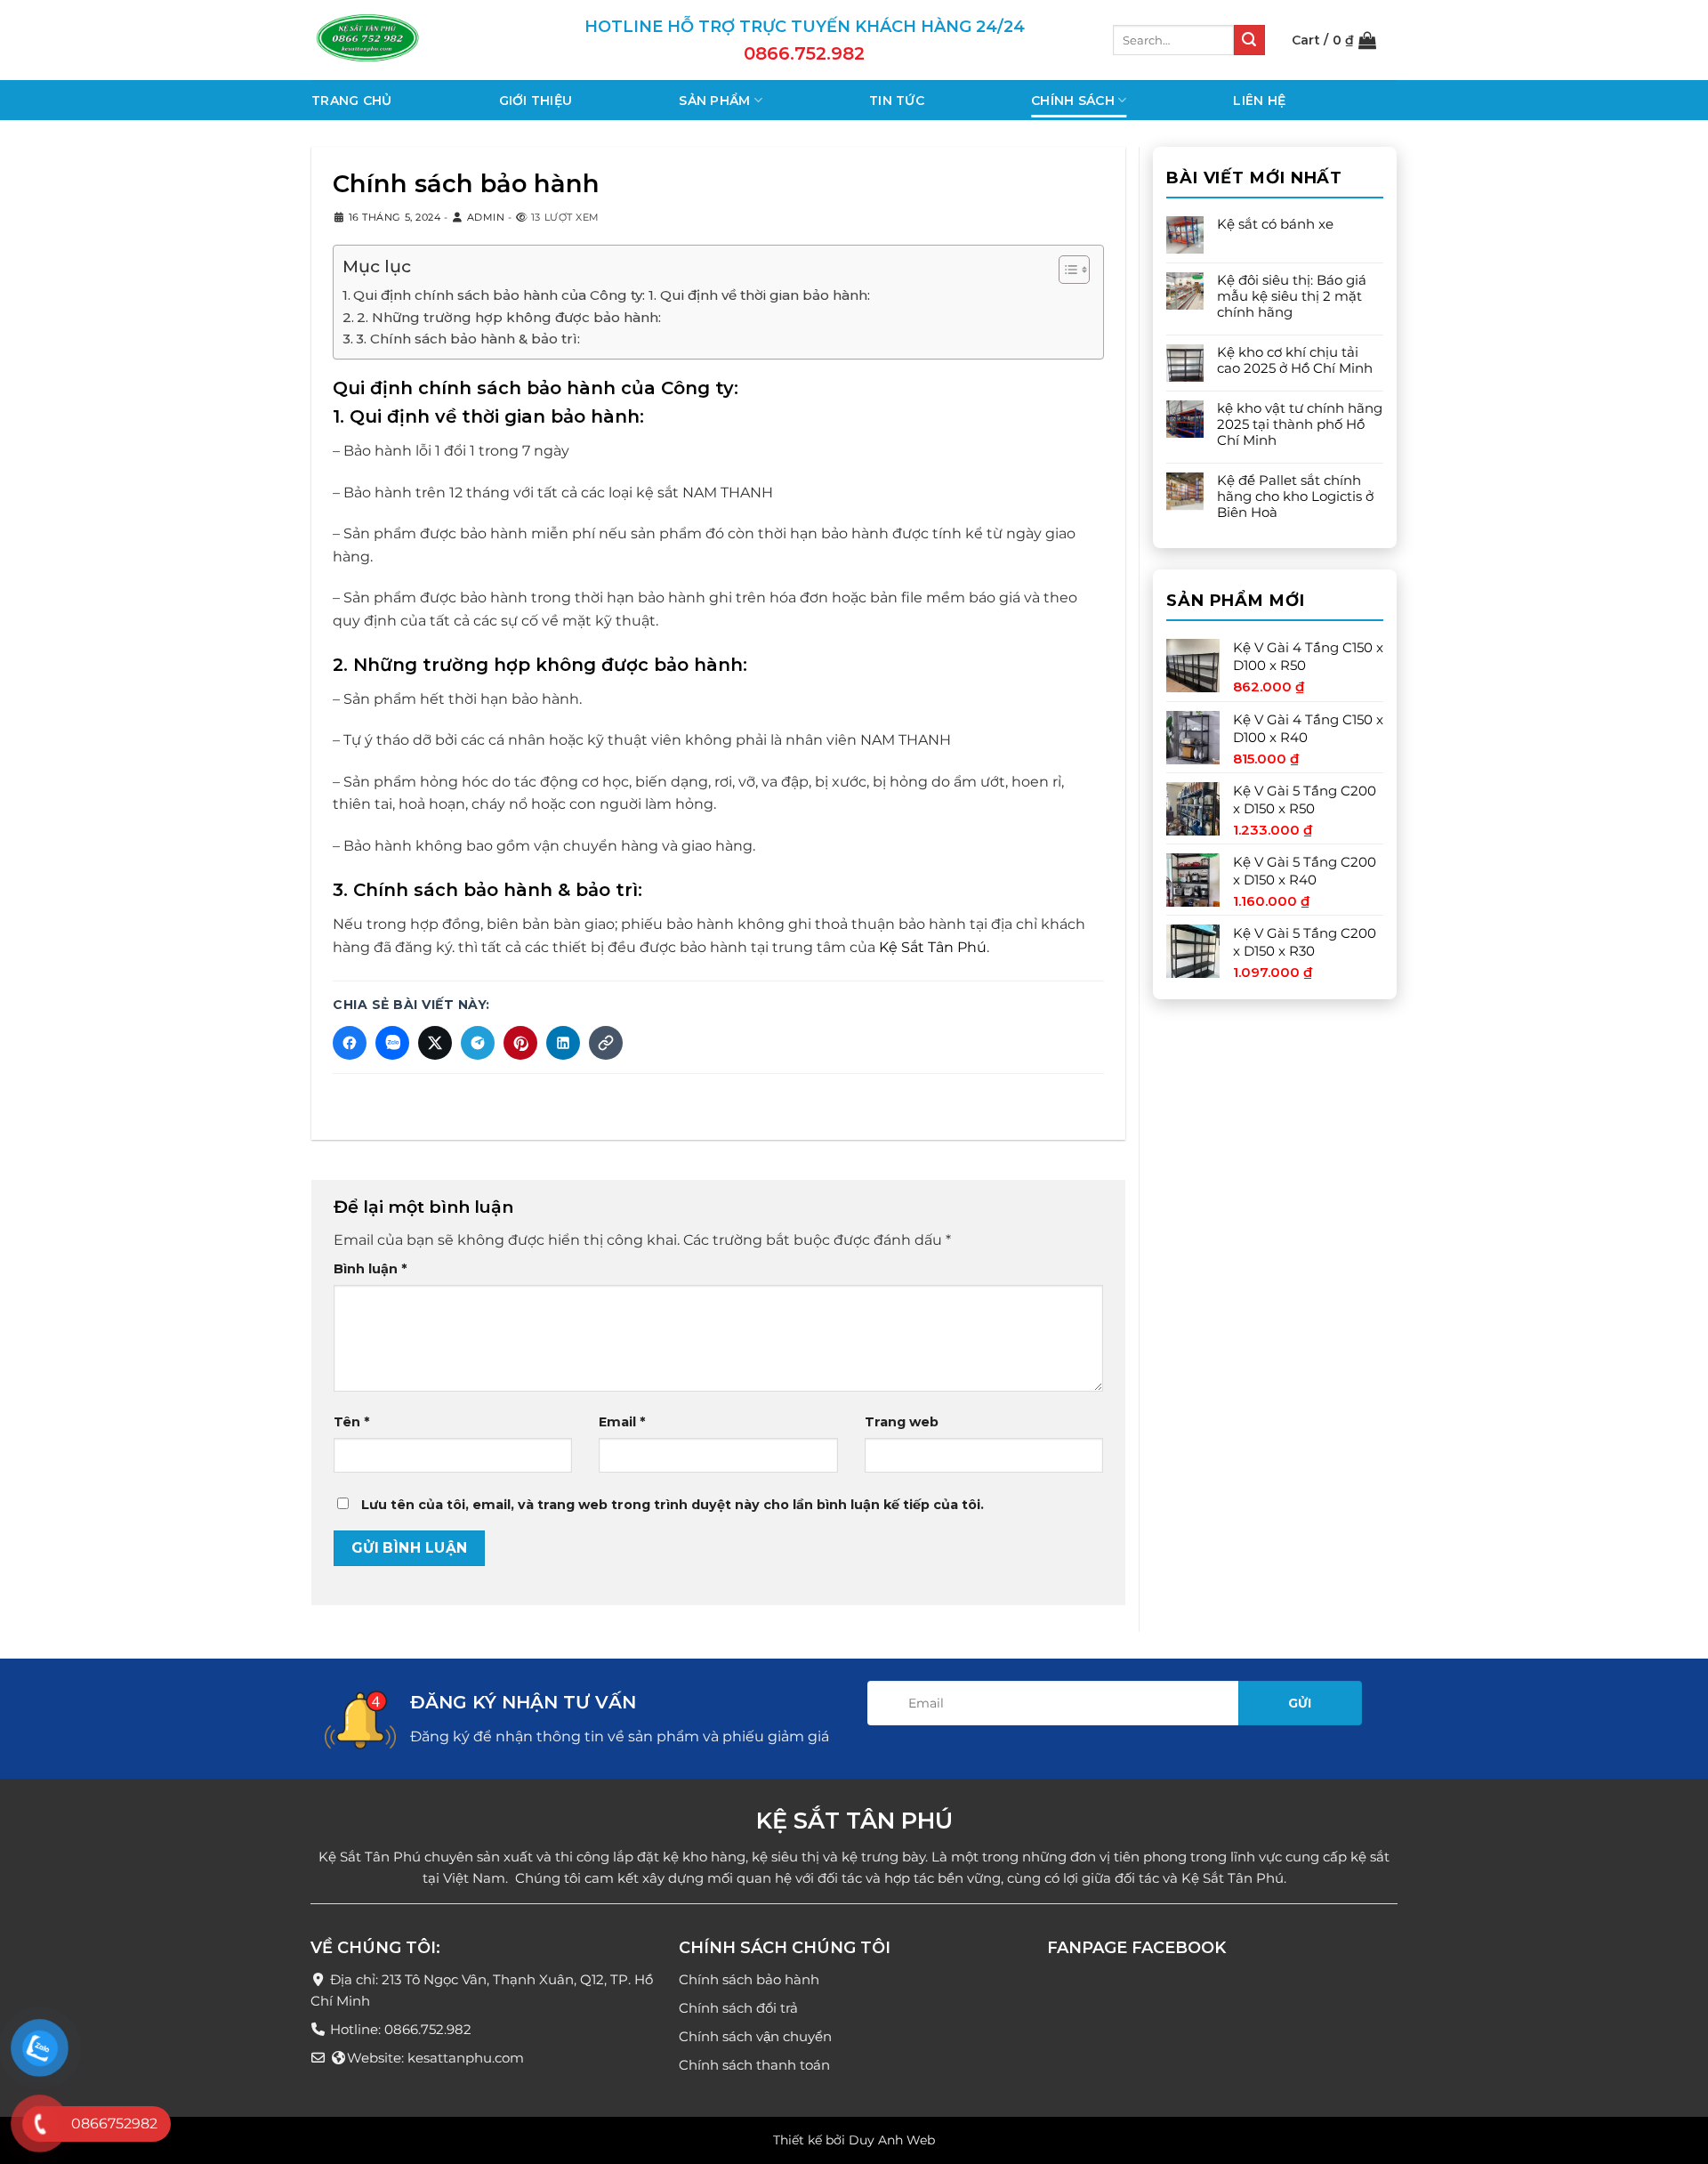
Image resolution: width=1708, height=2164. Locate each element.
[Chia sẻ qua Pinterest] (520, 1043)
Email (622, 1423)
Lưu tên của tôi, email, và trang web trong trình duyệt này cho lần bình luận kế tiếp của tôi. (673, 1506)
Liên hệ (1259, 101)
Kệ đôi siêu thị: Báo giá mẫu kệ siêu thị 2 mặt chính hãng (1292, 296)
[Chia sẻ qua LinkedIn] (563, 1043)
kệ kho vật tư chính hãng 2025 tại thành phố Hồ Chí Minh (1300, 424)
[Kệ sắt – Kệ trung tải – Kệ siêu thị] (400, 40)
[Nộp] (1249, 40)
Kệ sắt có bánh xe (1275, 224)
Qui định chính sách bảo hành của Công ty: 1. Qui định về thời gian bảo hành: (612, 295)
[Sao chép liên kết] (606, 1043)
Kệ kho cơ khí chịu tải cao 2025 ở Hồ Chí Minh (1295, 360)
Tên (351, 1423)
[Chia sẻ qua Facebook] (350, 1043)
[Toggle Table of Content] (1065, 270)
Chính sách (1073, 101)
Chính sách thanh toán (754, 2066)
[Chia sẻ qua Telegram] (478, 1043)
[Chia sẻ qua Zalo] (392, 1043)
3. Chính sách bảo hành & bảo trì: (468, 339)
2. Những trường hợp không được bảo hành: (509, 317)
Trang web (902, 1423)
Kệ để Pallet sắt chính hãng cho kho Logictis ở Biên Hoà (1295, 497)
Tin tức (897, 101)
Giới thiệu (536, 101)
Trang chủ (352, 101)
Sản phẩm (714, 101)
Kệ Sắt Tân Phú (933, 947)
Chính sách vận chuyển (755, 2037)
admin (486, 217)
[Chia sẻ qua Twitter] (435, 1043)
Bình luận (370, 1269)
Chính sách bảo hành (749, 1980)
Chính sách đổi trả (738, 2009)
